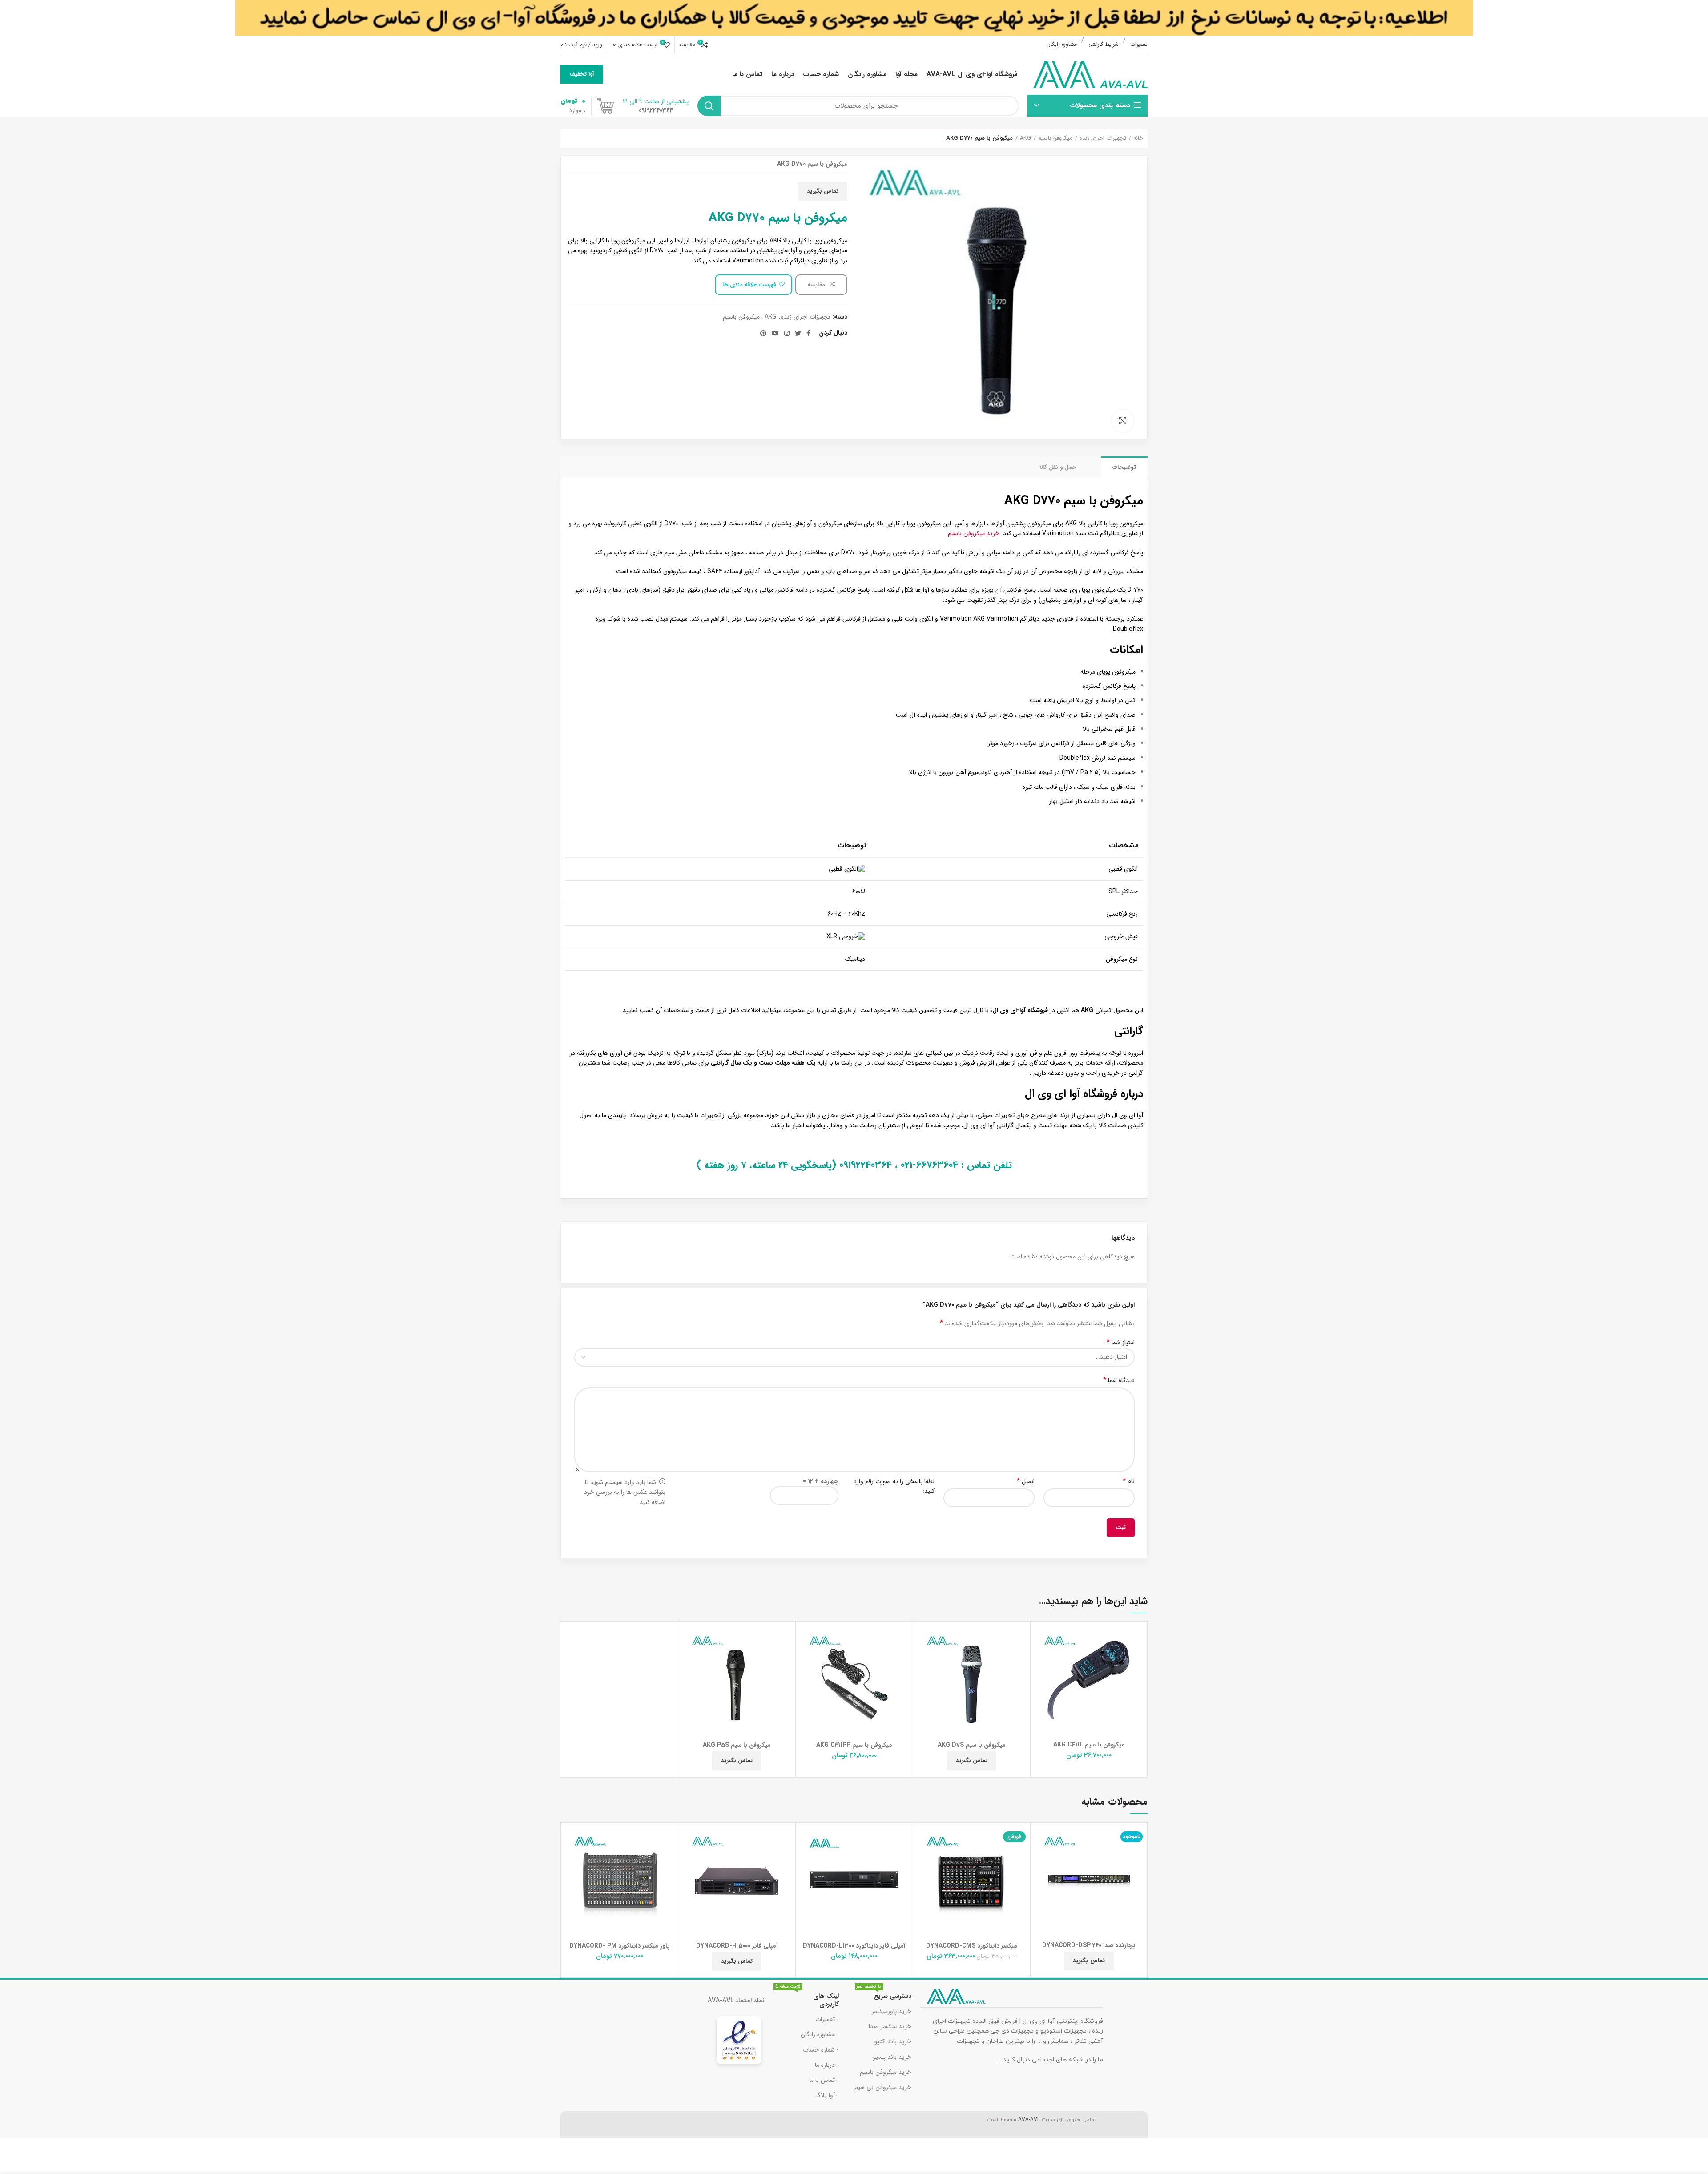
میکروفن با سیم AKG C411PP (854, 1745)
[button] (1039, 1659)
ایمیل (1026, 1481)
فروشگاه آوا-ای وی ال (1020, 1010)
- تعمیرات (827, 2019)
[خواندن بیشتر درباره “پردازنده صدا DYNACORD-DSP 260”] (1039, 1859)
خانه (1138, 138)
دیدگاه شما (1119, 1380)
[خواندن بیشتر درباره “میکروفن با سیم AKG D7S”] (922, 1659)
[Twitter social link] (798, 333)
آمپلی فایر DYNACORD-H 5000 (737, 1946)
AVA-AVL (1029, 2120)
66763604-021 (929, 1165)
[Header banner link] (854, 18)
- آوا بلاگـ (827, 2095)
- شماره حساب (821, 2050)
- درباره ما (827, 2065)
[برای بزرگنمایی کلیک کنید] (1123, 421)
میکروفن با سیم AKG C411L (1089, 1745)
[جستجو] (709, 106)
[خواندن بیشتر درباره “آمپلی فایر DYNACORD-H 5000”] (687, 1859)
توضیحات (1124, 467)
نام (1129, 1481)
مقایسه (817, 285)
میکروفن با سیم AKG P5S (737, 1745)
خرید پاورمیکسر (892, 2011)
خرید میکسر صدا (890, 2026)
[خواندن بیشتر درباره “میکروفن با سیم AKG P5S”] (687, 1659)
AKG (1025, 138)
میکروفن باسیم (1055, 138)
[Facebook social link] (808, 333)
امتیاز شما (1121, 1343)
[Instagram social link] (787, 333)
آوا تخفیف (582, 74)
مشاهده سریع (1039, 1679)
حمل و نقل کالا (1058, 467)
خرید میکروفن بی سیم (883, 2087)
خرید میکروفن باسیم (974, 533)
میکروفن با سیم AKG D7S (972, 1745)
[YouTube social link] (775, 333)
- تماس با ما (824, 2080)
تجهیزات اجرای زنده (1103, 138)
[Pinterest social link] (763, 333)
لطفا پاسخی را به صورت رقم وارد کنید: (894, 1486)
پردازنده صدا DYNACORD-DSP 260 (1089, 1945)
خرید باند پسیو (892, 2057)
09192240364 (866, 1165)
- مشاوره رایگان (820, 2034)
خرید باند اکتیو (893, 2041)
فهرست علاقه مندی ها (749, 285)
